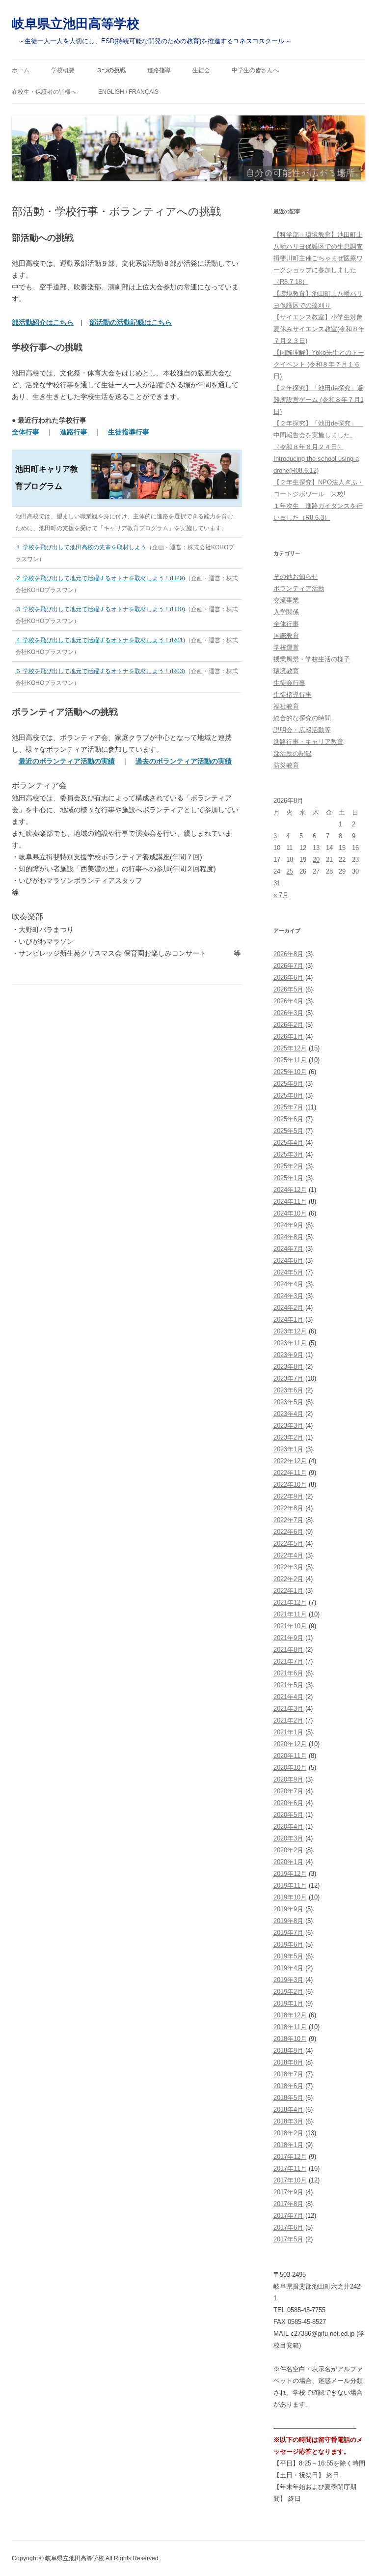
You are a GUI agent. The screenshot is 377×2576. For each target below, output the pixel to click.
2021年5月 (288, 1685)
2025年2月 (288, 1166)
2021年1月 (288, 1732)
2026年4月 (288, 1001)
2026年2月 (288, 1025)
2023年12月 (290, 1331)
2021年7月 (288, 1661)
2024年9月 (288, 1225)
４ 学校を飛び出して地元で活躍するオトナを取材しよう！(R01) (100, 640)
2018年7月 (288, 2074)
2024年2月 (288, 1308)
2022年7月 (288, 1520)
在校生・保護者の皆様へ (44, 92)
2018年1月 (288, 2145)
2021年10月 (290, 1626)
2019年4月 (288, 1968)
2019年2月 (288, 1992)
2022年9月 (288, 1496)
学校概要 (63, 70)
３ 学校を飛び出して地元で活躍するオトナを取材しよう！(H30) (100, 609)
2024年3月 (288, 1296)
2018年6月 (288, 2086)
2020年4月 (288, 1826)
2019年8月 (288, 1921)
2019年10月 (290, 1897)
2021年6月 (288, 1673)
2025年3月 (288, 1154)
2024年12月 (290, 1190)
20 (316, 860)
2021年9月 (288, 1638)
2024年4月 (288, 1284)
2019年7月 (288, 1933)
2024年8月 (288, 1237)
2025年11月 (290, 1060)
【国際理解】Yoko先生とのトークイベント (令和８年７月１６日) (319, 364)
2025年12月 (290, 1048)
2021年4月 (288, 1697)
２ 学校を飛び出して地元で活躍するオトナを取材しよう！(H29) (100, 578)
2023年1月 (288, 1449)
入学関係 (286, 612)
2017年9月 (288, 2192)
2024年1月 (288, 1319)
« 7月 (281, 895)
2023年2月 (288, 1437)
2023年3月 (288, 1426)
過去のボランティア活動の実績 (184, 761)
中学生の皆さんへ (255, 70)
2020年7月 (288, 1791)
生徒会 (201, 70)
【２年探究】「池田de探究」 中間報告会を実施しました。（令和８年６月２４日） (318, 435)
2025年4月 (288, 1143)
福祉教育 (286, 706)
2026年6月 (288, 977)
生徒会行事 (289, 683)
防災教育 (286, 765)
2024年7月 (288, 1249)
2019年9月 (288, 1909)
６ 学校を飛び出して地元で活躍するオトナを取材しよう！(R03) (100, 671)
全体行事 (286, 624)
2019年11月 (290, 1885)
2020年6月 (288, 1803)
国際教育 (286, 636)
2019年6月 (288, 1944)
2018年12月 (290, 2015)
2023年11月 (290, 1343)
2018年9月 (288, 2051)
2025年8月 (288, 1095)
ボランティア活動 (299, 588)
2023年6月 (288, 1390)
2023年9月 (288, 1355)
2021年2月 (288, 1720)
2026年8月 (288, 954)
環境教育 (286, 671)
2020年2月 (288, 1850)
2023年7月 (288, 1378)
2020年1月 (288, 1862)
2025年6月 (288, 1119)
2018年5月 (288, 2098)
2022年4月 (288, 1555)
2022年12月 (290, 1461)
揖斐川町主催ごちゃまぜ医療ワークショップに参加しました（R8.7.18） (318, 270)
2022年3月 (288, 1567)
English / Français (128, 92)
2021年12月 (290, 1602)
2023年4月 (288, 1414)
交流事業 (286, 600)
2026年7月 (288, 966)
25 (290, 871)
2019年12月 (290, 1874)
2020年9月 (288, 1779)
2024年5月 (288, 1272)
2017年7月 (288, 2216)
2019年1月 (288, 2003)
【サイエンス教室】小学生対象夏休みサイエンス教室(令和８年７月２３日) (319, 329)
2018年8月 (288, 2062)
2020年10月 (290, 1768)
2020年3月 (288, 1838)
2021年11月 (290, 1614)
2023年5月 (288, 1402)
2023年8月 (288, 1367)
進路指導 (159, 70)
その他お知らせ (296, 577)
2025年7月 (288, 1107)
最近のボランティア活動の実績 (67, 761)
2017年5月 (288, 2239)
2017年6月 (288, 2227)
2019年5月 (288, 1956)
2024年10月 (290, 1213)
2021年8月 (288, 1650)
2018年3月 (288, 2121)
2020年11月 (290, 1756)
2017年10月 (290, 2180)
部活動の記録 (293, 753)
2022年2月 (288, 1579)
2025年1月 (288, 1178)
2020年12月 (290, 1744)
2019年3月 (288, 1980)
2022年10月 (290, 1485)
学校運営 (286, 647)
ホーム (21, 70)
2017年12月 (290, 2157)
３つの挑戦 (111, 70)
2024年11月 (290, 1202)
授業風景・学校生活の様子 (312, 659)
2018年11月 (290, 2027)
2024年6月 (288, 1260)
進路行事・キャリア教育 (309, 742)
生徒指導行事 (293, 694)
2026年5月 (288, 989)
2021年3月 (288, 1709)
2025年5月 (288, 1131)
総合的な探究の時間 (302, 718)
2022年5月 (288, 1543)
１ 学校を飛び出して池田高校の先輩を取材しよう (81, 547)
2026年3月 (288, 1013)
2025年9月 (288, 1084)
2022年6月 (288, 1532)
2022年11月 (290, 1473)
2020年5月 (288, 1815)
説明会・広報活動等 (302, 730)
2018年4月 (288, 2109)
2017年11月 (290, 2168)
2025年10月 (290, 1072)
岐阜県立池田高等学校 (76, 24)
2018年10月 (290, 2039)
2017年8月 (288, 2204)
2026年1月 (288, 1036)
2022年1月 (288, 1591)
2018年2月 (288, 2133)
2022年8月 (288, 1508)
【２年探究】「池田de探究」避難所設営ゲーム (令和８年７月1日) (319, 400)
